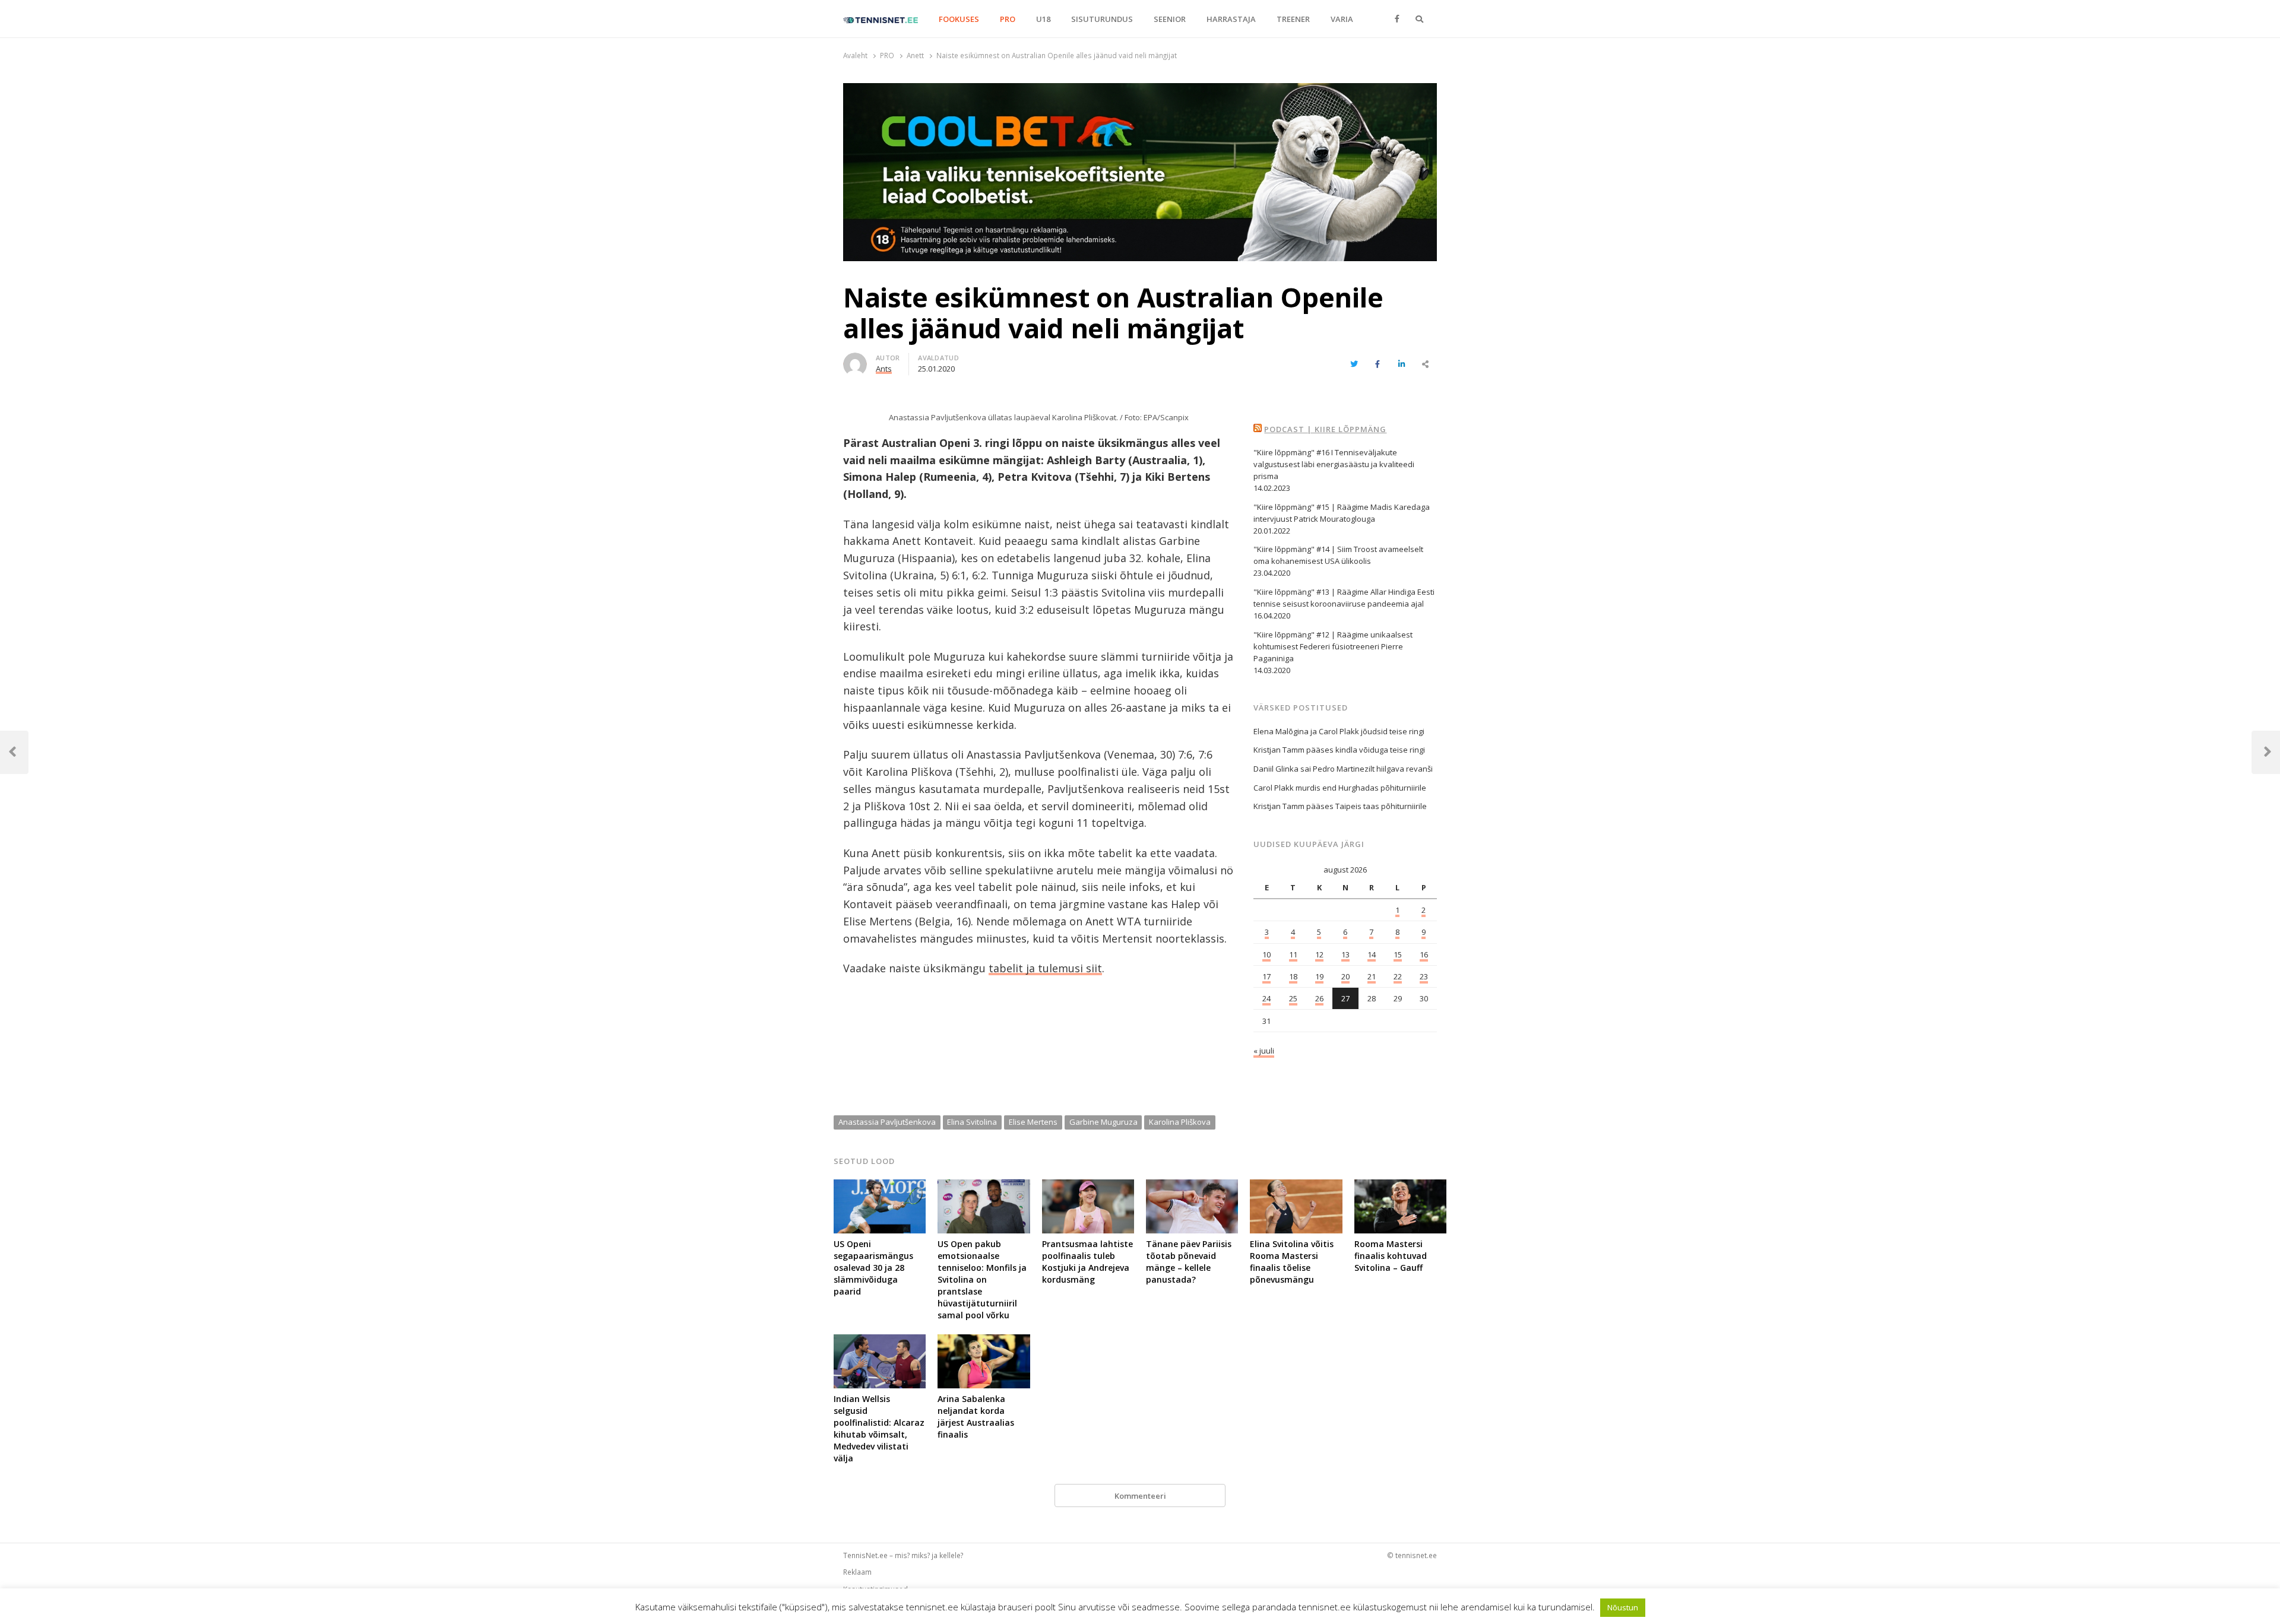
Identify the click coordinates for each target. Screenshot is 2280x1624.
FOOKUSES (959, 19)
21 (1372, 976)
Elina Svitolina (972, 1122)
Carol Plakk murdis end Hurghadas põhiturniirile (1340, 788)
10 (1266, 954)
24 (1266, 998)
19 (1319, 976)
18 (1293, 976)
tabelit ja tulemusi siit (1045, 968)
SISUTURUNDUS (1102, 19)
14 (1372, 954)
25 (1293, 998)
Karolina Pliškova (1180, 1122)
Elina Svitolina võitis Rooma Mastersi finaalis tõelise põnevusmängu (1292, 1262)
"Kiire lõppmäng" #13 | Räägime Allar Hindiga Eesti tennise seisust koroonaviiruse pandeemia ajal (1344, 598)
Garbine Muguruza (1103, 1122)
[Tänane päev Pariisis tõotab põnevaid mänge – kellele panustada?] (1192, 1187)
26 (1319, 998)
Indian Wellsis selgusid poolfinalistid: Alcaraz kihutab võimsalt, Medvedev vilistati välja (879, 1428)
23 (1424, 976)
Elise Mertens (1033, 1122)
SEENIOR (1170, 19)
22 (1398, 976)
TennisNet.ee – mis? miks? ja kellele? (903, 1555)
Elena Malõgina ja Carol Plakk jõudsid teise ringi (1339, 731)
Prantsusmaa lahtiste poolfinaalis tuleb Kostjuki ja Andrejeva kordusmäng (1087, 1262)
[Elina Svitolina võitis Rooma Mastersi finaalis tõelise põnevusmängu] (1296, 1187)
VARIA (1342, 19)
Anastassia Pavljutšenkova (887, 1122)
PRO (1008, 19)
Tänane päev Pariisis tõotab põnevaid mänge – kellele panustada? (1189, 1262)
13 (1345, 954)
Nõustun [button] (1623, 1607)
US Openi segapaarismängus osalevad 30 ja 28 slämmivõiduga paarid (873, 1268)
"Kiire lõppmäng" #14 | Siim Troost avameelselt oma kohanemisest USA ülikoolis (1338, 555)
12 (1319, 954)
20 (1345, 976)
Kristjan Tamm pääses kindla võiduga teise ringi (1339, 750)
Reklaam (857, 1572)
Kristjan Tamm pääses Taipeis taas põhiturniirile (1340, 806)
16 (1424, 954)
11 (1293, 954)
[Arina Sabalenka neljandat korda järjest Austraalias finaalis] (984, 1341)
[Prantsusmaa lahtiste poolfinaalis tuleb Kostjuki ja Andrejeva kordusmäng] (1088, 1187)
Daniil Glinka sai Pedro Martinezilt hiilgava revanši (1343, 769)
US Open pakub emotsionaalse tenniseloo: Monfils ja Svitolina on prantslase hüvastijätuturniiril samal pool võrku (982, 1279)
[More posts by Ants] (855, 360)
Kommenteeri (1140, 1496)
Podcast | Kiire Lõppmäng (1325, 429)
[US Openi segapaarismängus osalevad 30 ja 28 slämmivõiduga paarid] (880, 1187)
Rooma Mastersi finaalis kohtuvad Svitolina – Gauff (1391, 1256)
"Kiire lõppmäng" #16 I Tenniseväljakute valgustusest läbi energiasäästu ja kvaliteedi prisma (1334, 464)
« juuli (1264, 1051)
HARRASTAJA (1231, 19)
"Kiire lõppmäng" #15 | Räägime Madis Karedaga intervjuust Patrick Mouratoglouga (1342, 513)
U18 (1043, 19)
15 (1398, 954)
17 (1266, 976)
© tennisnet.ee (1412, 1555)
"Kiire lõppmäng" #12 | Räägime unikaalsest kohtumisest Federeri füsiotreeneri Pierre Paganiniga (1333, 646)
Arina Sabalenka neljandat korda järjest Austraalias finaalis (976, 1417)
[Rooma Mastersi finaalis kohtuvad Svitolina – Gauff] (1400, 1187)
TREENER (1293, 19)
